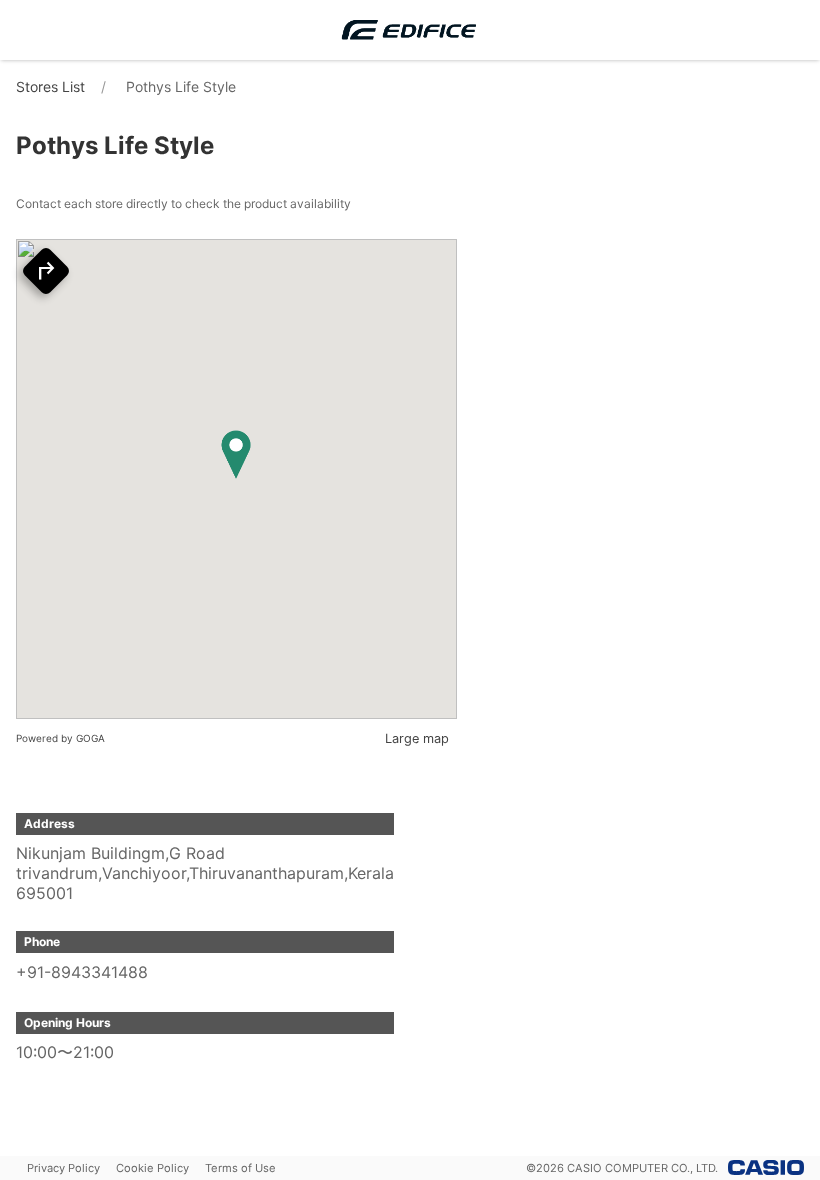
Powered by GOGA (60, 738)
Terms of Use (240, 1168)
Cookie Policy (152, 1168)
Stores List (50, 86)
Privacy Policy (63, 1168)
